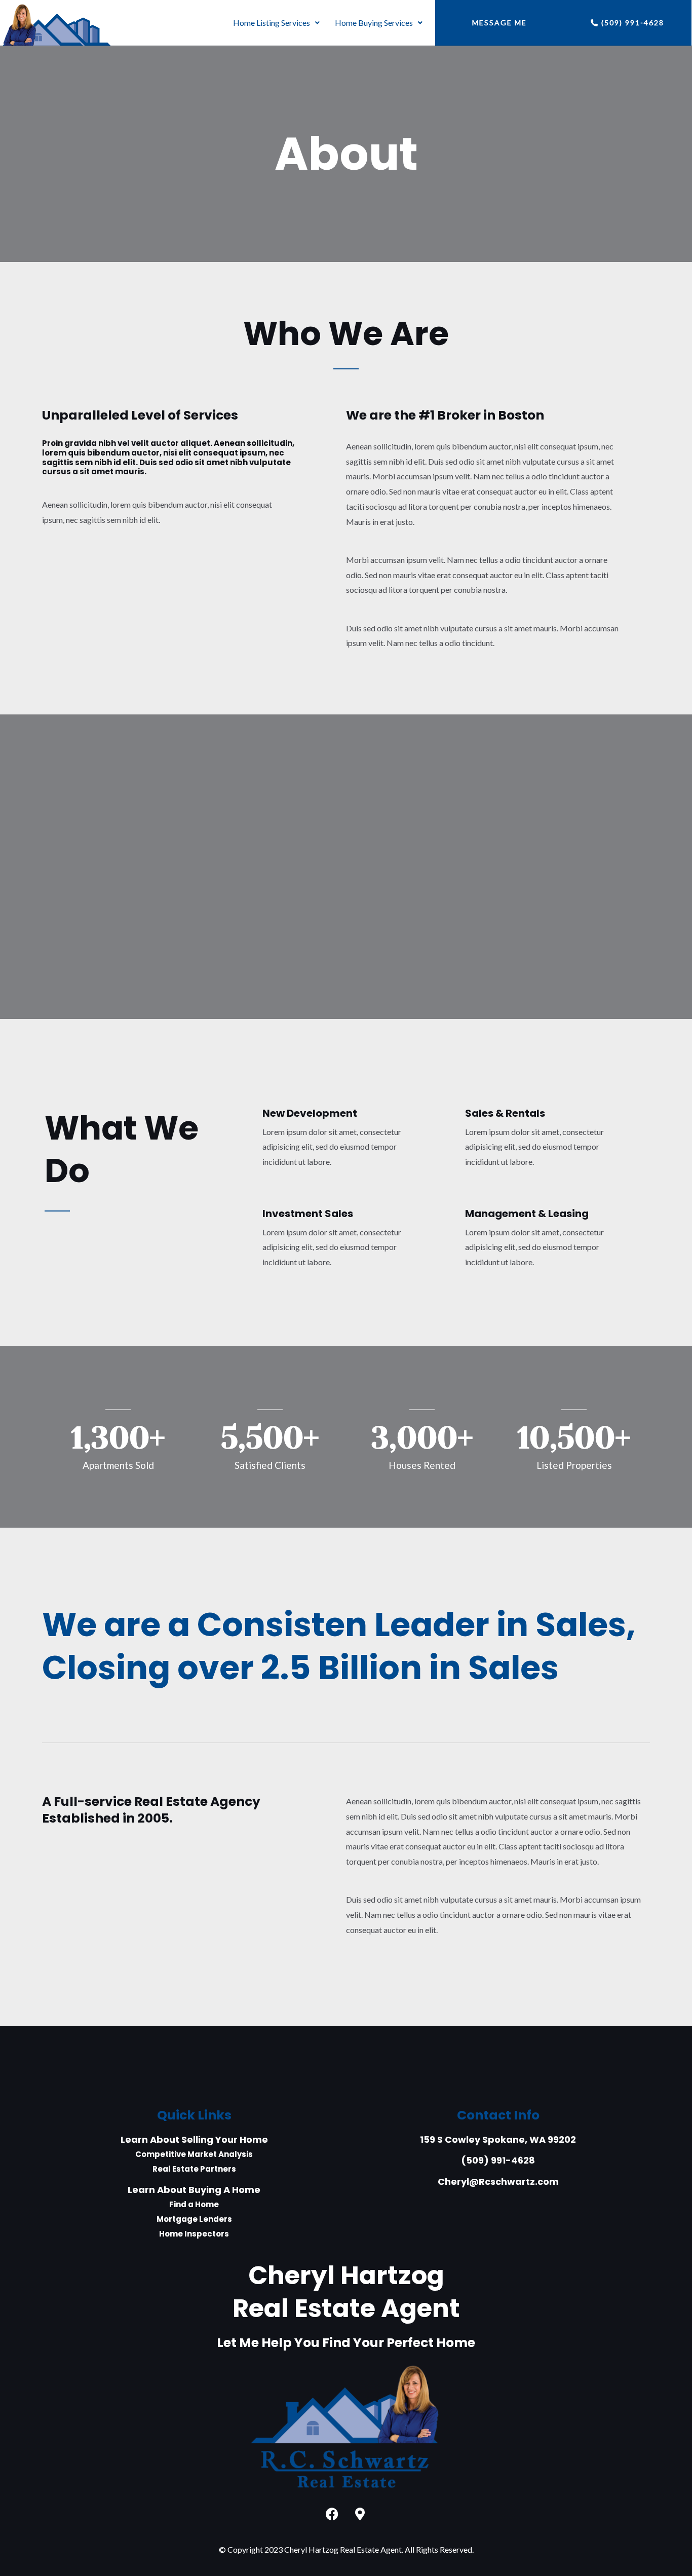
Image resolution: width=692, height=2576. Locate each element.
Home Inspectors (194, 2234)
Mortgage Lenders (194, 2219)
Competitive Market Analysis (194, 2154)
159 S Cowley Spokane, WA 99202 (498, 2139)
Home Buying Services (374, 23)
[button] (276, 23)
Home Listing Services (272, 23)
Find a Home (194, 2204)
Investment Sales (308, 1214)
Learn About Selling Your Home (194, 2139)
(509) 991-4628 (498, 2160)
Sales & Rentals (505, 1113)
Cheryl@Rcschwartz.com (498, 2182)
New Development (310, 1113)
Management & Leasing (527, 1214)
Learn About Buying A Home (194, 2190)
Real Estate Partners (194, 2169)
